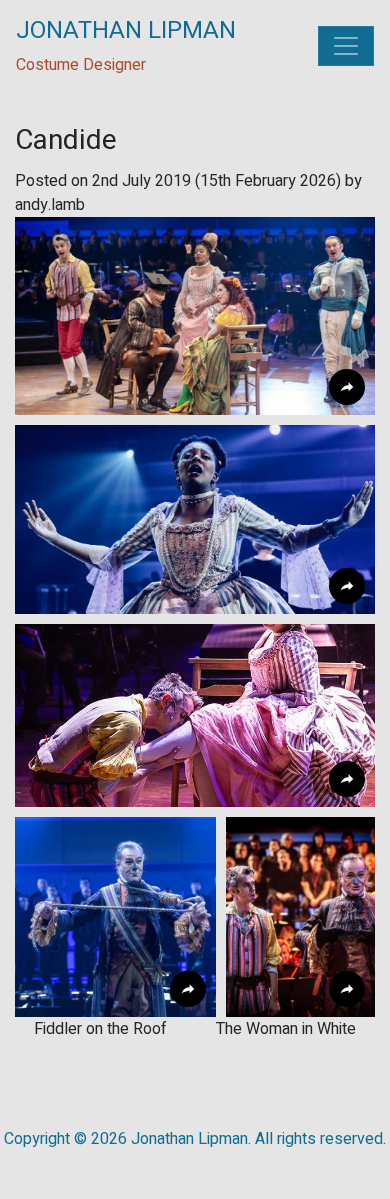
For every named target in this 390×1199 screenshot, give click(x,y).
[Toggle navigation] (346, 46)
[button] (195, 316)
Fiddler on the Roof (98, 1029)
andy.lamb (50, 205)
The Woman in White (288, 1029)
